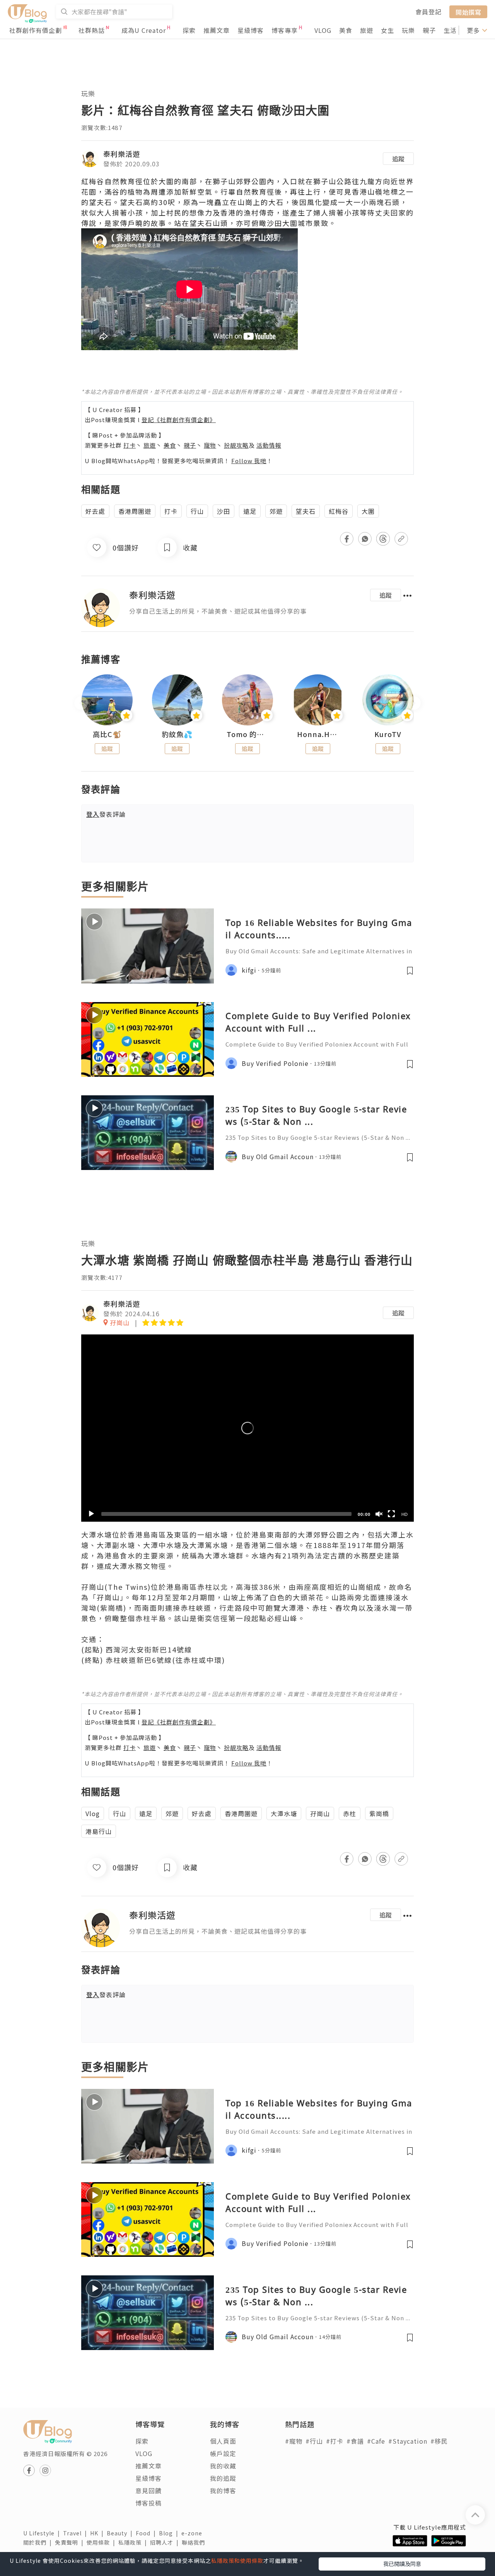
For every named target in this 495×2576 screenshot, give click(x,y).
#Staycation (408, 2441)
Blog (170, 2533)
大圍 (368, 511)
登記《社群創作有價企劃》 (179, 420)
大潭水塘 (284, 1813)
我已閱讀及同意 (402, 2564)
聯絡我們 (195, 2542)
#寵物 (294, 2441)
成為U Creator (144, 30)
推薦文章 (217, 30)
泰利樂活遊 (122, 154)
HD (405, 1514)
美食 (346, 30)
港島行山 (99, 1831)
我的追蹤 (223, 2478)
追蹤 (398, 159)
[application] (247, 1428)
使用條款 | (102, 2542)
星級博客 (251, 30)
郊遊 (276, 511)
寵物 (210, 445)
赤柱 (350, 1813)
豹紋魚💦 (177, 734)
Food (147, 2533)
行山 (197, 511)
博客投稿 (148, 2503)
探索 (189, 30)
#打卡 (335, 2441)
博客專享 (285, 30)
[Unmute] (379, 1514)
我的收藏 (223, 2466)
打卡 (130, 445)
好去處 (95, 511)
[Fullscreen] (391, 1514)
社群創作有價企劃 (36, 30)
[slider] (226, 1514)
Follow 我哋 (249, 461)
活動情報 (269, 445)
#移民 (439, 2441)
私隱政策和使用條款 (237, 2561)
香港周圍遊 (135, 511)
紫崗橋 (379, 1813)
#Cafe (376, 2441)
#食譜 (355, 2441)
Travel (77, 2533)
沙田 (224, 511)
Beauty (121, 2533)
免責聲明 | (71, 2542)
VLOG (323, 30)
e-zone (193, 2533)
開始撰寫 (468, 12)
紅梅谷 (339, 511)
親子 (429, 30)
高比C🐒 (107, 734)
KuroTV (388, 734)
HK (98, 2533)
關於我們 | (39, 2542)
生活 (450, 30)
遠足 (250, 511)
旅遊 (367, 30)
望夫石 (306, 511)
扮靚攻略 (236, 445)
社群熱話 (92, 30)
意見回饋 (148, 2490)
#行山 (314, 2441)
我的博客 (223, 2490)
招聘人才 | (166, 2542)
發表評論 (106, 814)
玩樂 (408, 30)
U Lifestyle (43, 2533)
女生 (387, 30)
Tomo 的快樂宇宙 (247, 734)
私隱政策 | (134, 2542)
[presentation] (81, 703)
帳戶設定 (223, 2453)
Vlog (93, 1813)
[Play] (91, 1514)
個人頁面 (223, 2441)
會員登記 (428, 12)
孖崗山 (320, 1813)
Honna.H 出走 (318, 734)
